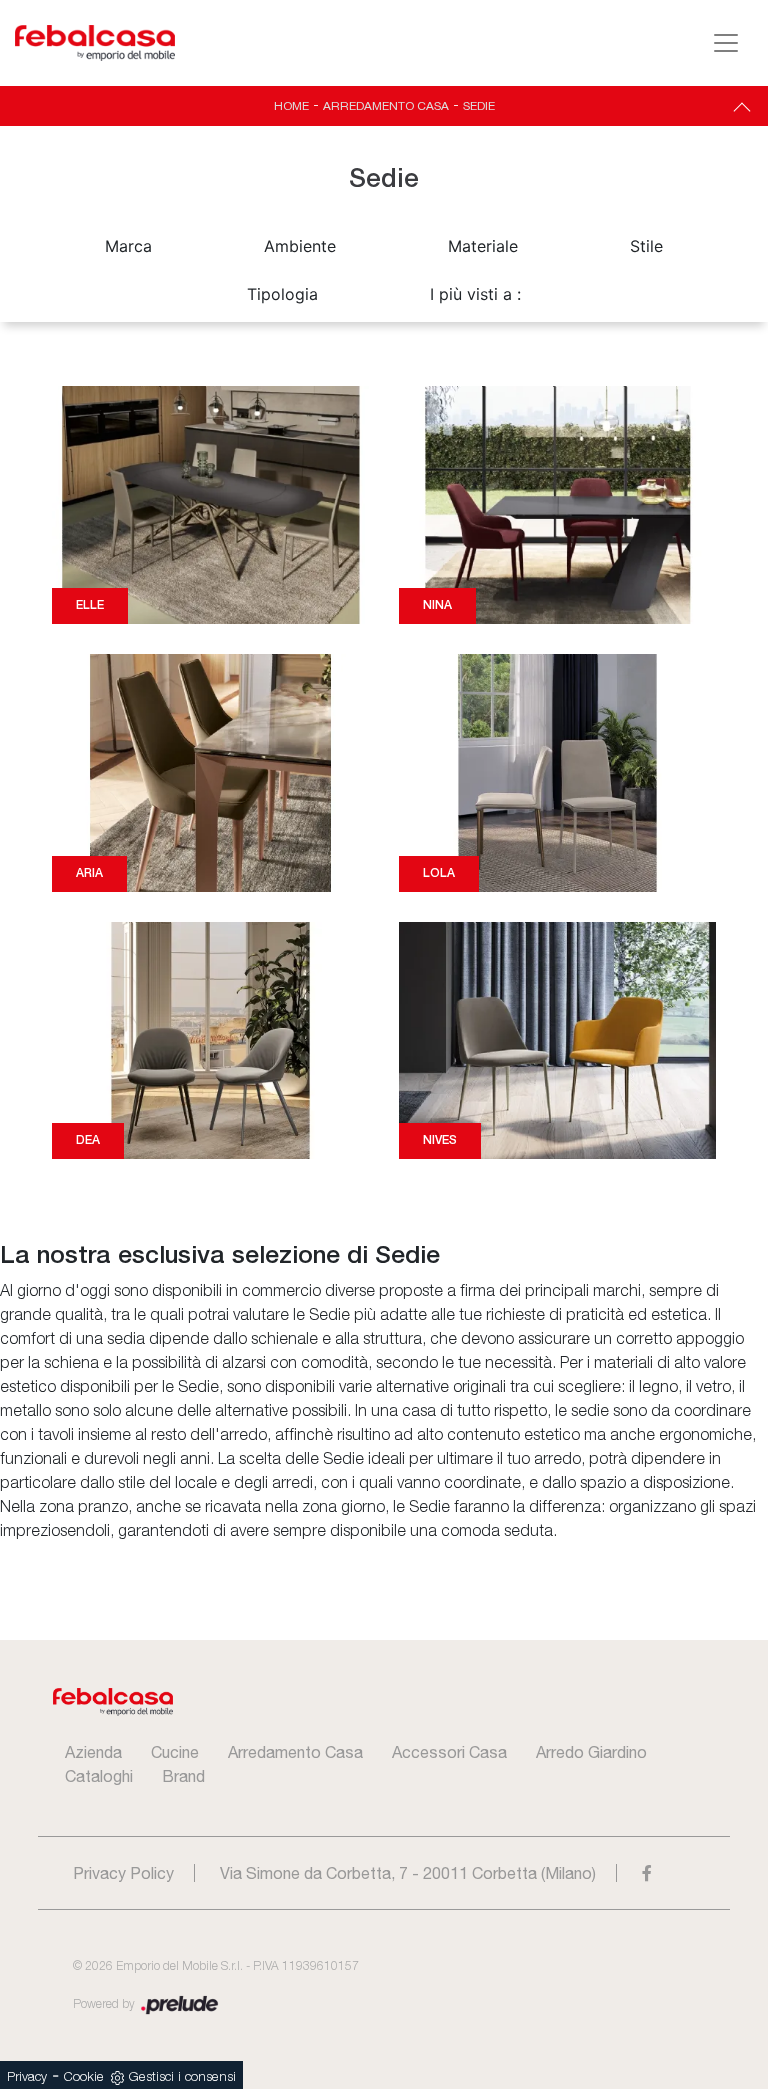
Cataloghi (99, 1776)
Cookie (84, 2077)
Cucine (175, 1752)
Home (291, 106)
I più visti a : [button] (475, 294)
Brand (183, 1776)
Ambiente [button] (300, 246)
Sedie (479, 106)
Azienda (93, 1752)
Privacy (27, 2077)
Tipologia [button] (282, 294)
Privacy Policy (123, 1873)
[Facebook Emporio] (647, 1873)
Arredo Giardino (591, 1752)
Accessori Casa (449, 1752)
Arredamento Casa (386, 106)
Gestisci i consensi (182, 2077)
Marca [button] (128, 246)
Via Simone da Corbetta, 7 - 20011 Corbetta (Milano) (408, 1873)
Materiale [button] (483, 246)
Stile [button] (646, 246)
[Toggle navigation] (726, 43)
